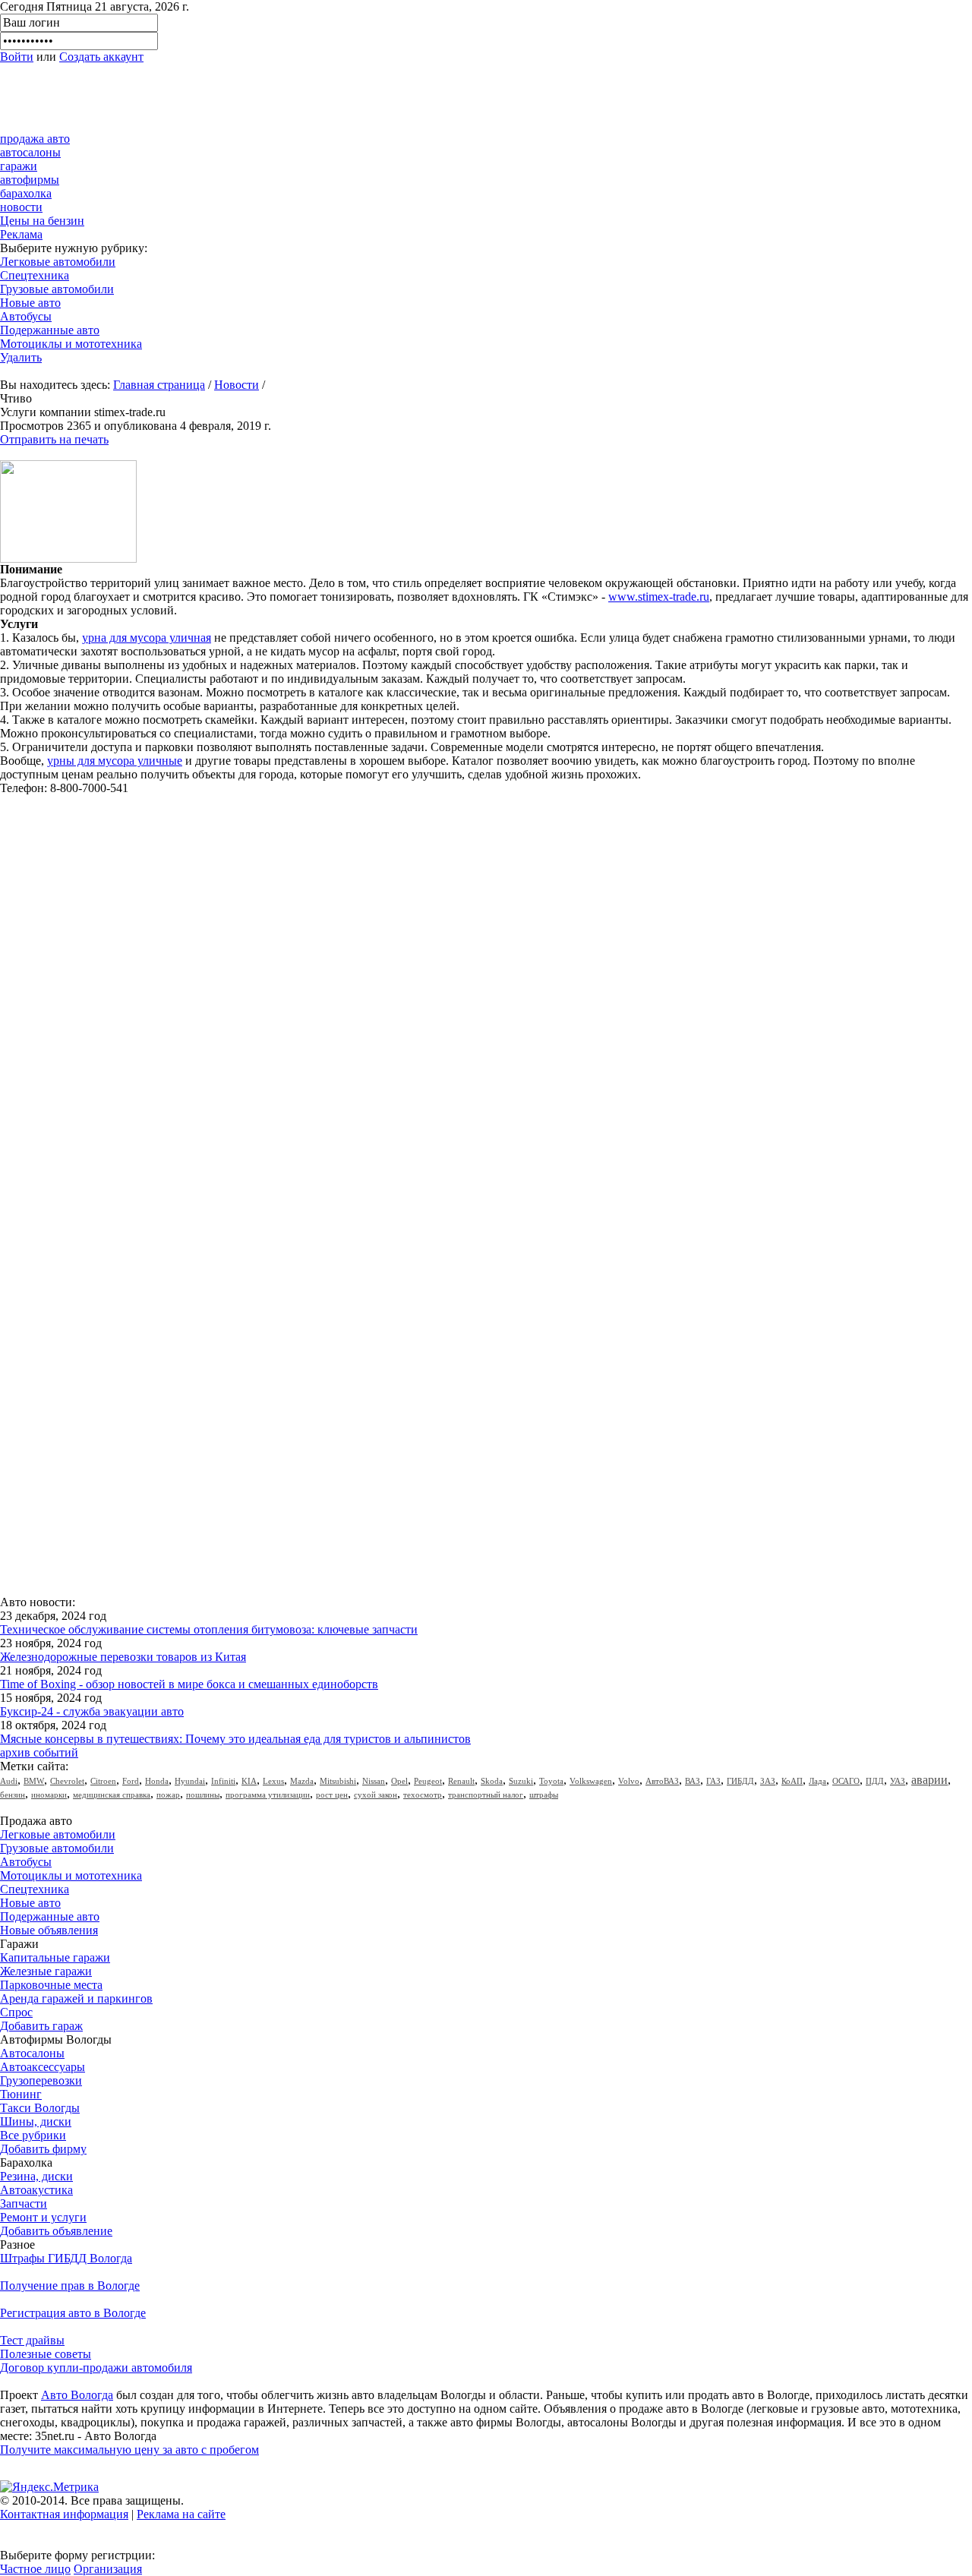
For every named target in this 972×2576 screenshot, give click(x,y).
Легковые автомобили (58, 262)
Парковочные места (51, 1985)
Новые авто (30, 303)
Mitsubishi (338, 1781)
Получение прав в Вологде (70, 2286)
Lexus (273, 1781)
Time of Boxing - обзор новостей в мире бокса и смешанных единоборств (189, 1684)
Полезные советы (46, 2354)
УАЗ (898, 1781)
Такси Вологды (40, 2108)
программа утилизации (268, 1795)
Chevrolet (67, 1781)
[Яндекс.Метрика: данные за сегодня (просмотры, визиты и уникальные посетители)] (49, 2487)
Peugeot (428, 1781)
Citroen (103, 1781)
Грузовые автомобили (57, 289)
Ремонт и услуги (43, 2217)
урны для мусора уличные (115, 761)
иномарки (49, 1795)
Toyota (551, 1781)
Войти (17, 57)
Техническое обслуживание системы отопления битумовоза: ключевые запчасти (209, 1629)
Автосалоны (32, 2053)
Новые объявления (49, 1930)
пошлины (203, 1795)
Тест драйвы (32, 2340)
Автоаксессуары (43, 2067)
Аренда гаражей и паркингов (76, 1998)
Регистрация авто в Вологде (73, 2313)
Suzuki (521, 1781)
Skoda (492, 1781)
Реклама (21, 234)
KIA (249, 1781)
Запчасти (24, 2203)
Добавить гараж (41, 2026)
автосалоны (30, 152)
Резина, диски (36, 2176)
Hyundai (190, 1781)
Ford (131, 1781)
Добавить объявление (56, 2231)
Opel (399, 1781)
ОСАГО (846, 1781)
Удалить (21, 357)
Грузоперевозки (41, 2080)
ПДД (875, 1781)
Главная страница (159, 385)
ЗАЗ (768, 1781)
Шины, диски (36, 2121)
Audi (9, 1781)
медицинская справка (112, 1795)
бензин (13, 1795)
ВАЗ (693, 1781)
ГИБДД (740, 1781)
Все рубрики (33, 2135)
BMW (34, 1781)
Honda (157, 1781)
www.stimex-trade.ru (659, 597)
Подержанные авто (50, 330)
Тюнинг (21, 2094)
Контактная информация (64, 2514)
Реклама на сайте (181, 2514)
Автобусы (26, 316)
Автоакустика (36, 2190)
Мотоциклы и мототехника (71, 344)
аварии (929, 1780)
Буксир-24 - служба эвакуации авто (92, 1711)
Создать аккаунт (101, 57)
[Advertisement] (276, 98)
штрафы (544, 1795)
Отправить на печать (54, 439)
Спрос (16, 2012)
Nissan (374, 1781)
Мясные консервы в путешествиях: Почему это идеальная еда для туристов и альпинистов (235, 1739)
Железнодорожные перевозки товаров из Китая (123, 1657)
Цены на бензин (42, 221)
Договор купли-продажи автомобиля (96, 2368)
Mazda (302, 1781)
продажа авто (35, 139)
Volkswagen (591, 1781)
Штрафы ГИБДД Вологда (66, 2258)
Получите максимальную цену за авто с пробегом (129, 2450)
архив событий (39, 1752)
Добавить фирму (43, 2149)
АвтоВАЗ (662, 1781)
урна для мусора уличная (147, 638)
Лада (817, 1781)
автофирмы (30, 180)
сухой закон (376, 1795)
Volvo (629, 1781)
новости (21, 207)
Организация (108, 2569)
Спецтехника (35, 275)
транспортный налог (486, 1795)
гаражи (19, 166)
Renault (461, 1781)
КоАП (792, 1781)
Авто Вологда (77, 2395)
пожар (168, 1795)
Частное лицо (35, 2569)
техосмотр (423, 1795)
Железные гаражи (46, 1971)
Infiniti (223, 1781)
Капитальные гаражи (55, 1957)
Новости (237, 385)
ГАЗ (713, 1781)
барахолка (26, 193)
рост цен (332, 1795)
